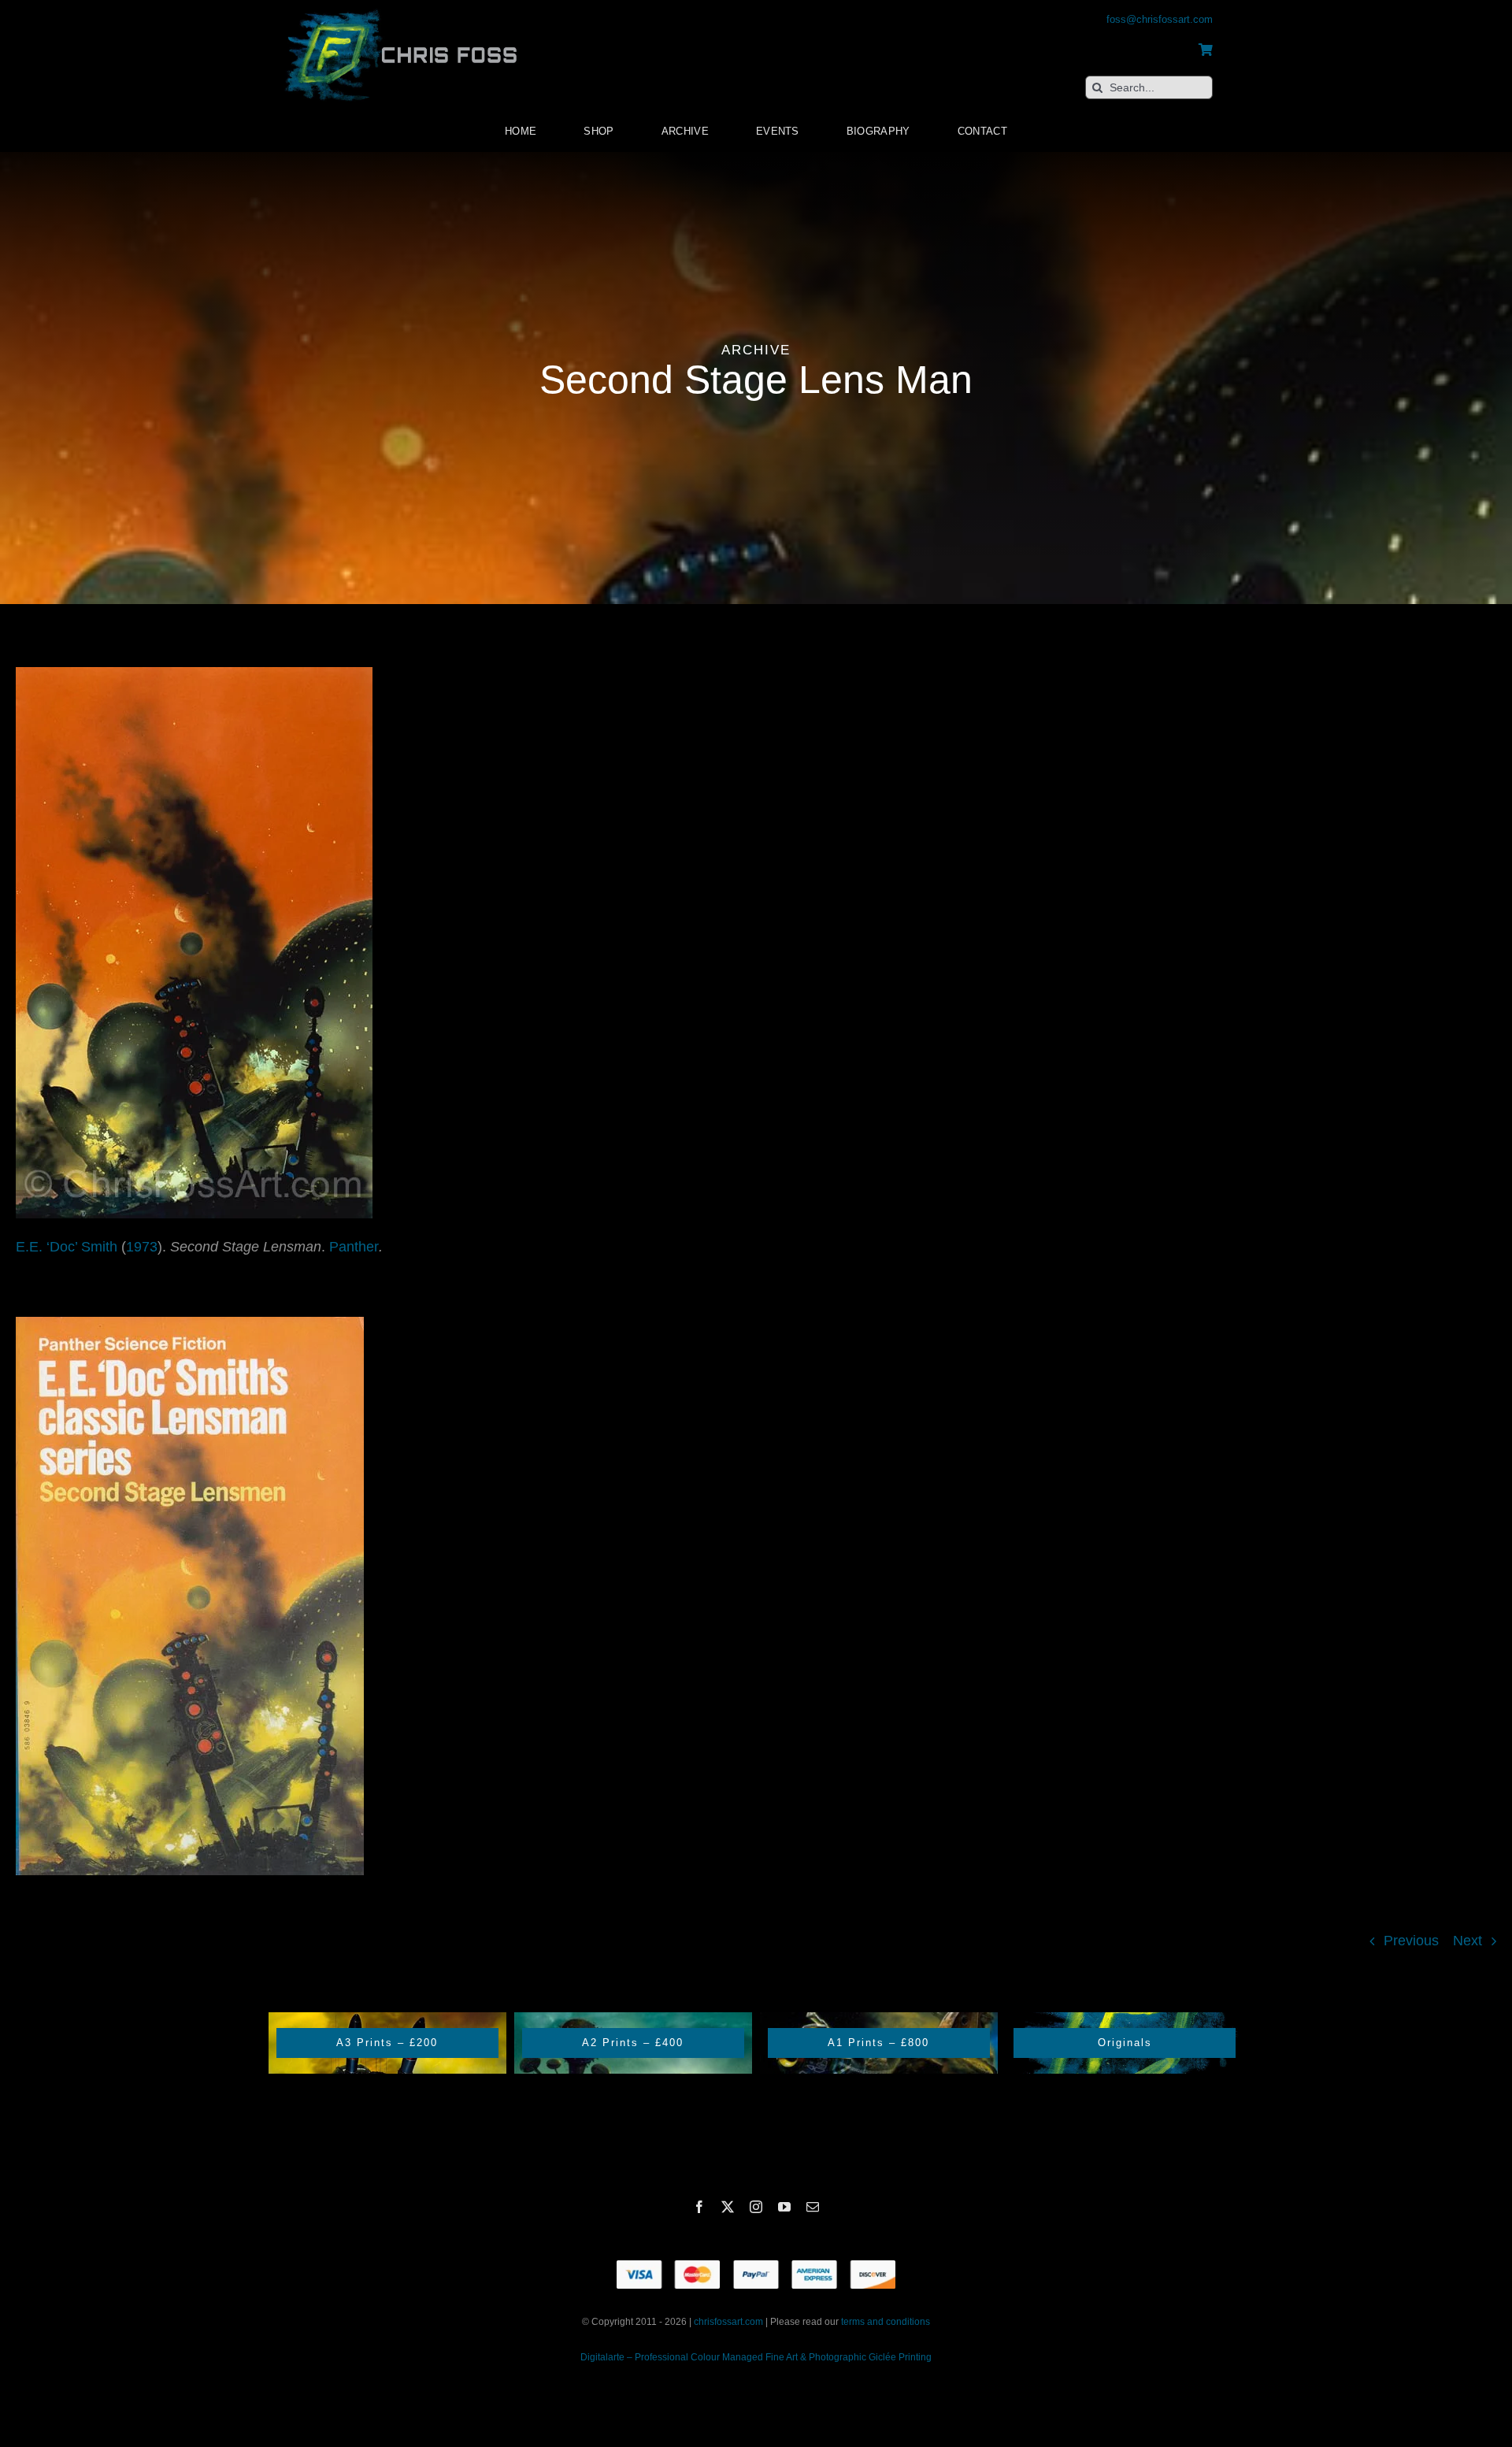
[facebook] (699, 2207)
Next (1468, 1941)
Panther (354, 1247)
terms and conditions (886, 2322)
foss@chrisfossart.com (1160, 19)
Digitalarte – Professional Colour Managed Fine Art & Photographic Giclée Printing (756, 2357)
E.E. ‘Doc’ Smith (67, 1247)
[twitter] (728, 2207)
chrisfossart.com (730, 2322)
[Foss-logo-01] (402, 8)
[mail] (813, 2207)
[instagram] (756, 2207)
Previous (1411, 1941)
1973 (142, 1247)
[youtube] (784, 2207)
